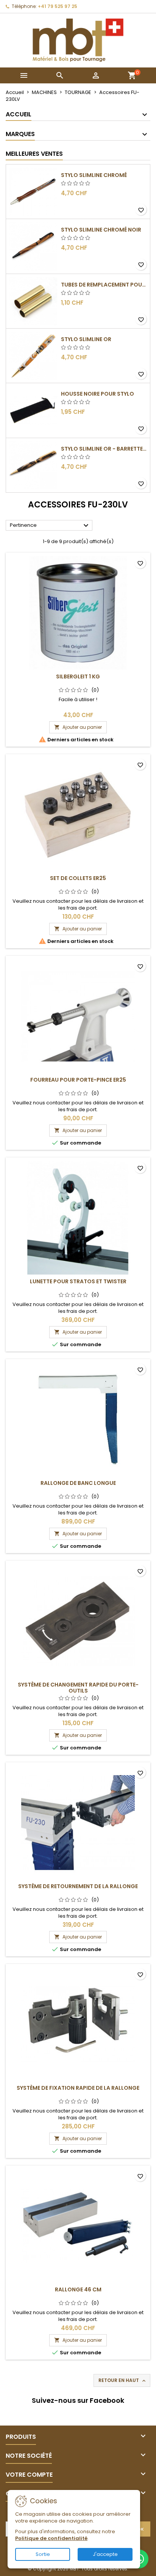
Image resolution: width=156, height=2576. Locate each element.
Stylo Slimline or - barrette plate (104, 449)
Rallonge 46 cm (78, 2289)
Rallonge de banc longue (78, 1483)
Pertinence (50, 526)
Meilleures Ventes (34, 154)
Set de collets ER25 (78, 878)
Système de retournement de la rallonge (78, 1886)
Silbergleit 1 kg (78, 676)
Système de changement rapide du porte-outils (78, 1688)
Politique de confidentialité (51, 2538)
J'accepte (105, 2554)
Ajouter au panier (78, 727)
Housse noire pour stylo (97, 394)
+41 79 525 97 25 (58, 6)
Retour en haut (123, 2380)
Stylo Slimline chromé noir (101, 230)
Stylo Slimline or (86, 339)
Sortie (43, 2554)
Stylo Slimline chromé (94, 175)
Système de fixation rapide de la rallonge (78, 2088)
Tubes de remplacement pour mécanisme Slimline (104, 285)
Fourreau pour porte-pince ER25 (78, 1080)
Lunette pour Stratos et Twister (78, 1281)
